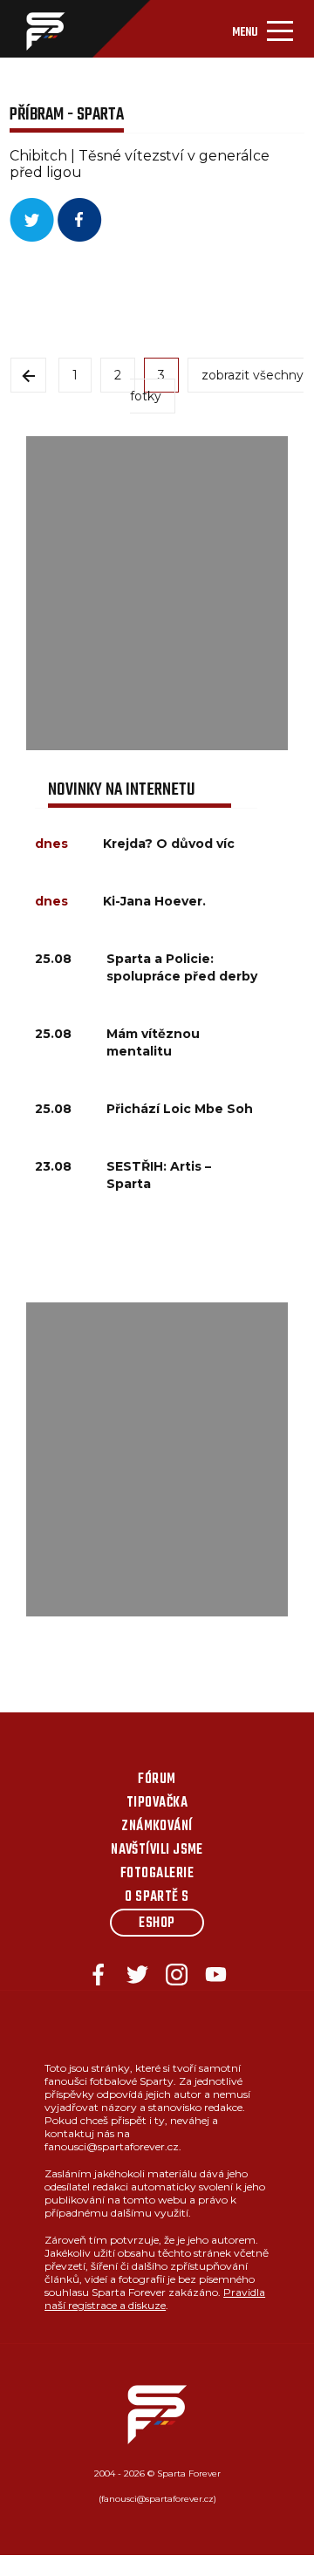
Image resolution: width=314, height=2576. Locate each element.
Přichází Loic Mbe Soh (180, 1109)
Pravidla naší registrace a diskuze (155, 2299)
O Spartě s (157, 1897)
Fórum (157, 1780)
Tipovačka (157, 1803)
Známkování (157, 1827)
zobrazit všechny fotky (217, 386)
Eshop (157, 1923)
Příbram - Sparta (67, 115)
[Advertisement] (157, 593)
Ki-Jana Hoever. (154, 901)
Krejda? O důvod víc (169, 844)
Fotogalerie (157, 1874)
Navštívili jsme (157, 1850)
